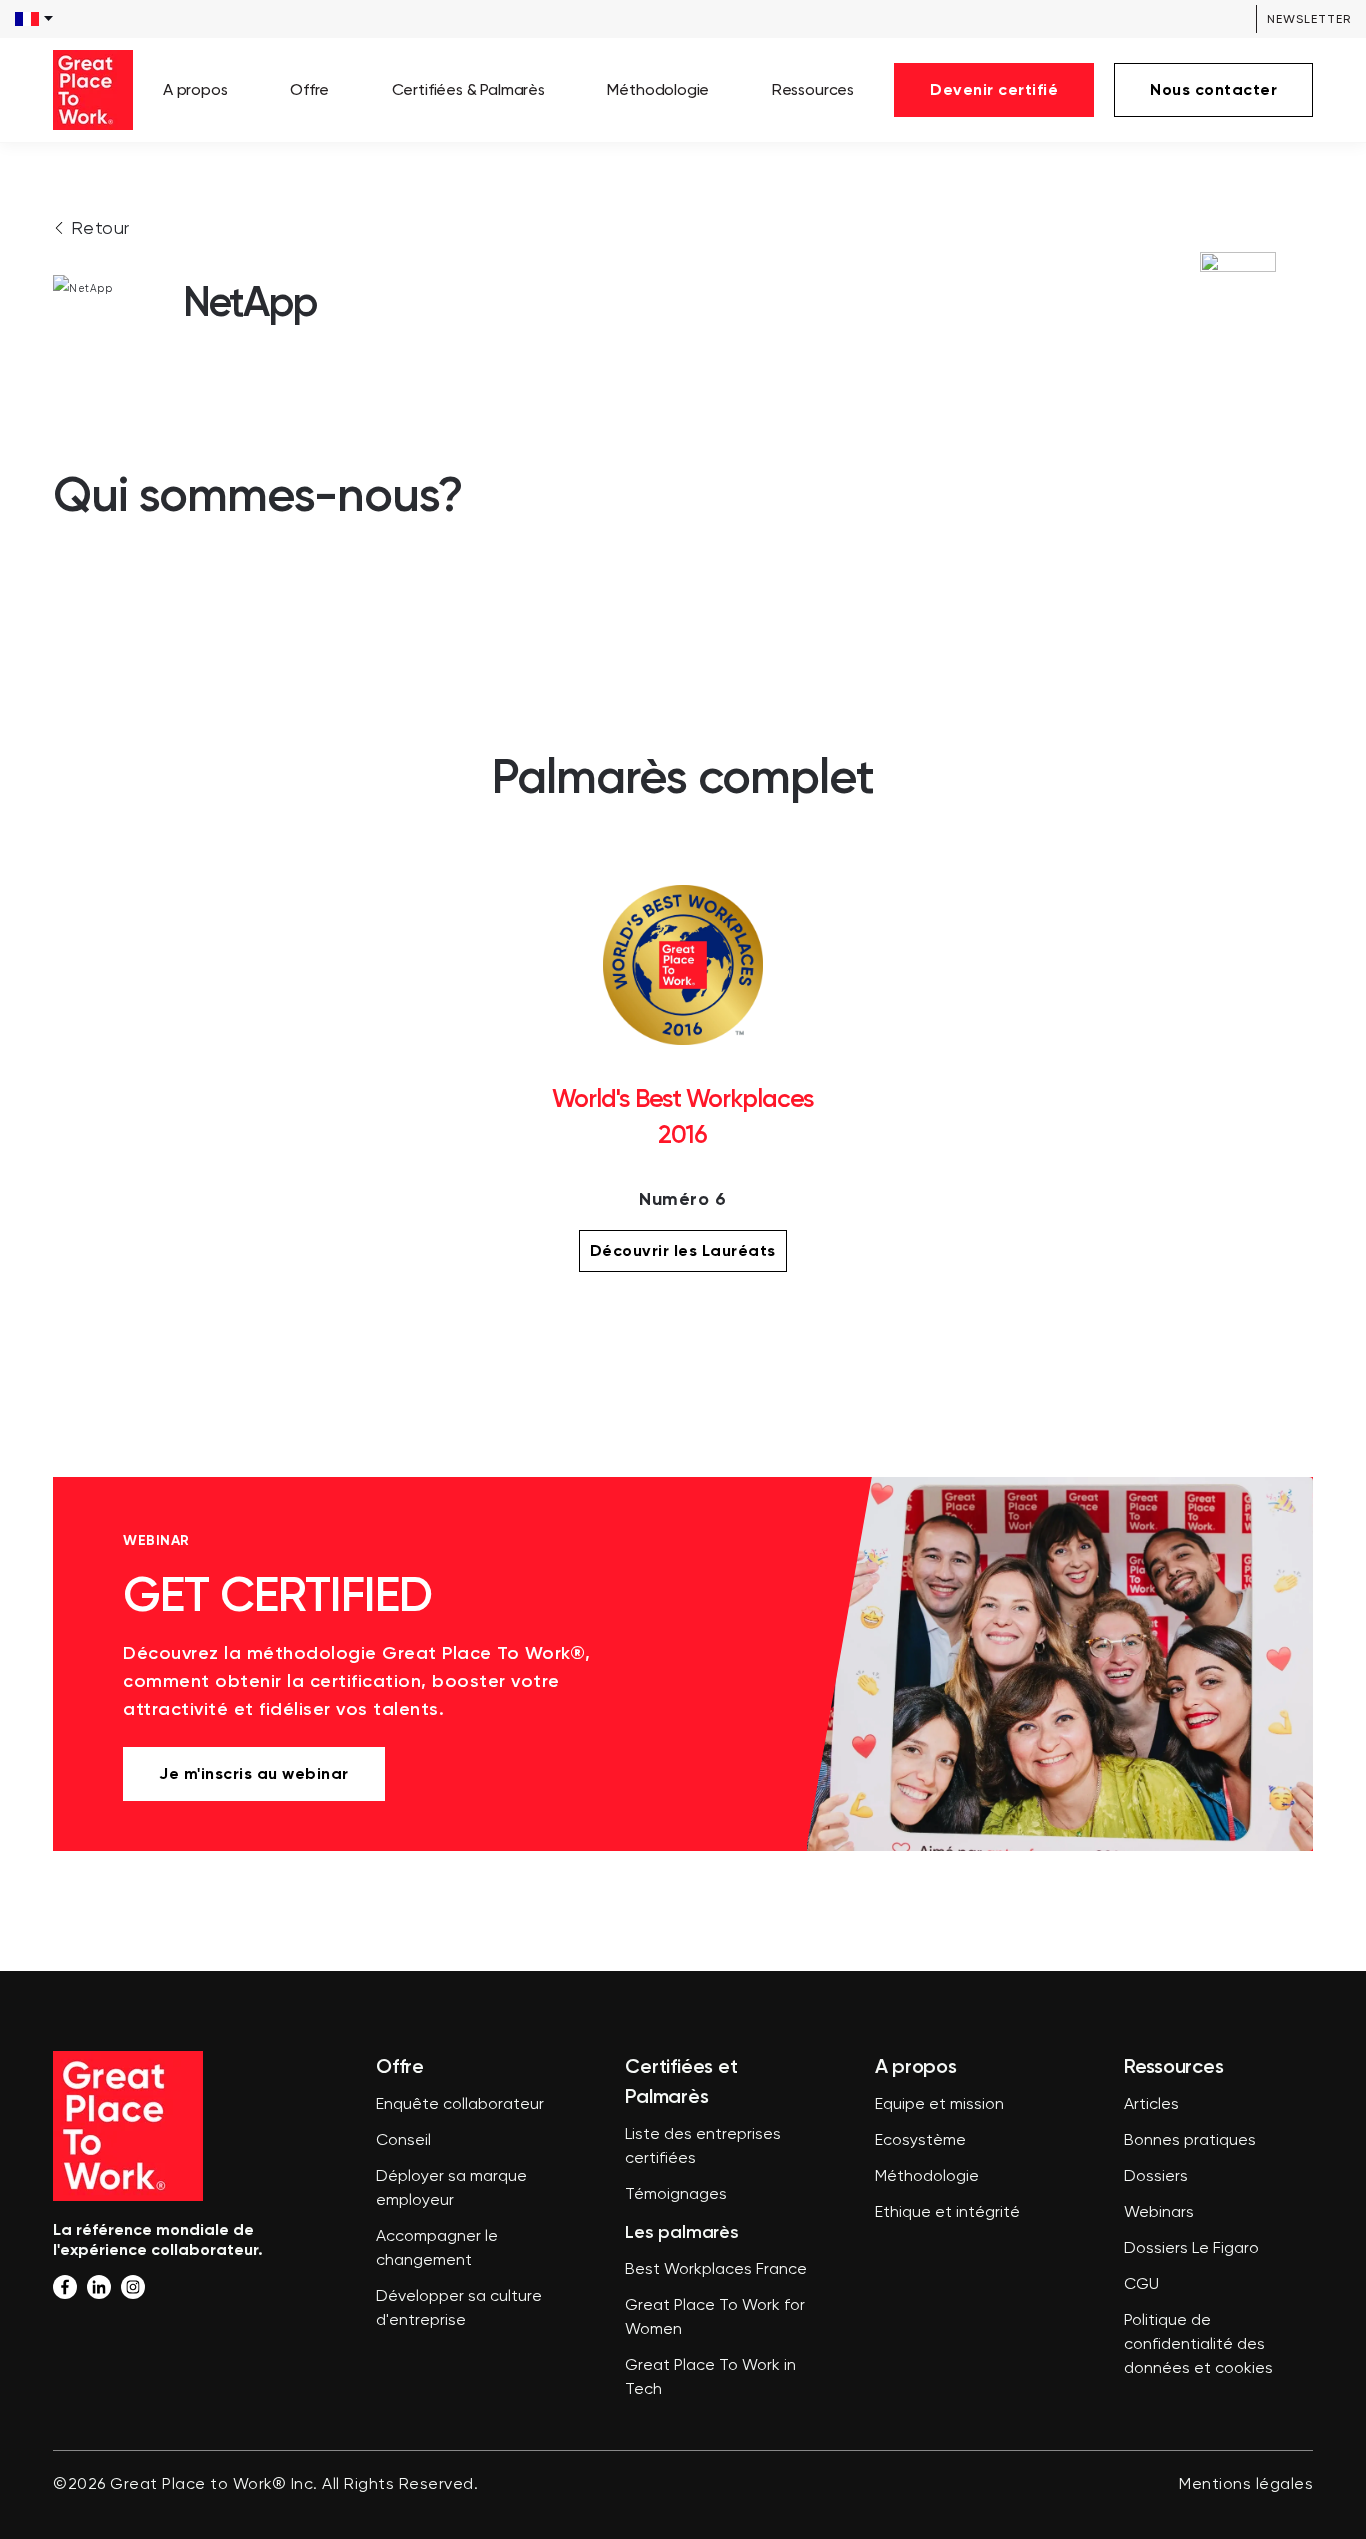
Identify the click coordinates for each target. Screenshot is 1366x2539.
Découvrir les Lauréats (683, 1250)
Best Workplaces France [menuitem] (716, 2270)
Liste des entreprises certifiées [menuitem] (703, 2147)
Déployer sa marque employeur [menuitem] (451, 2189)
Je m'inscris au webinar (254, 1773)
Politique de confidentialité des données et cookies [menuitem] (1198, 2345)
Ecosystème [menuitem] (920, 2141)
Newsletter (1309, 19)
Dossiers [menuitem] (1156, 2177)
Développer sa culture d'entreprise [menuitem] (459, 2309)
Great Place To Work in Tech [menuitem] (710, 2378)
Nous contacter (1213, 89)
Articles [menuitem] (1151, 2105)
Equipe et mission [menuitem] (939, 2105)
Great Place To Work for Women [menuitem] (715, 2318)
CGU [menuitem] (1141, 2285)
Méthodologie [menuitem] (658, 89)
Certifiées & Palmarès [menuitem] (468, 89)
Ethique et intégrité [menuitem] (947, 2213)
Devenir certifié (994, 89)
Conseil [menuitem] (403, 2141)
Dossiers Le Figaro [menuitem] (1191, 2249)
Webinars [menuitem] (1159, 2213)
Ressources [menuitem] (813, 89)
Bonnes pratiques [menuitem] (1190, 2141)
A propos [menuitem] (195, 89)
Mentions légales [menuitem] (1246, 2485)
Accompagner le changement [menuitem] (437, 2249)
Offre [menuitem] (309, 89)
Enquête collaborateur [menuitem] (460, 2105)
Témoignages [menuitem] (676, 2195)
